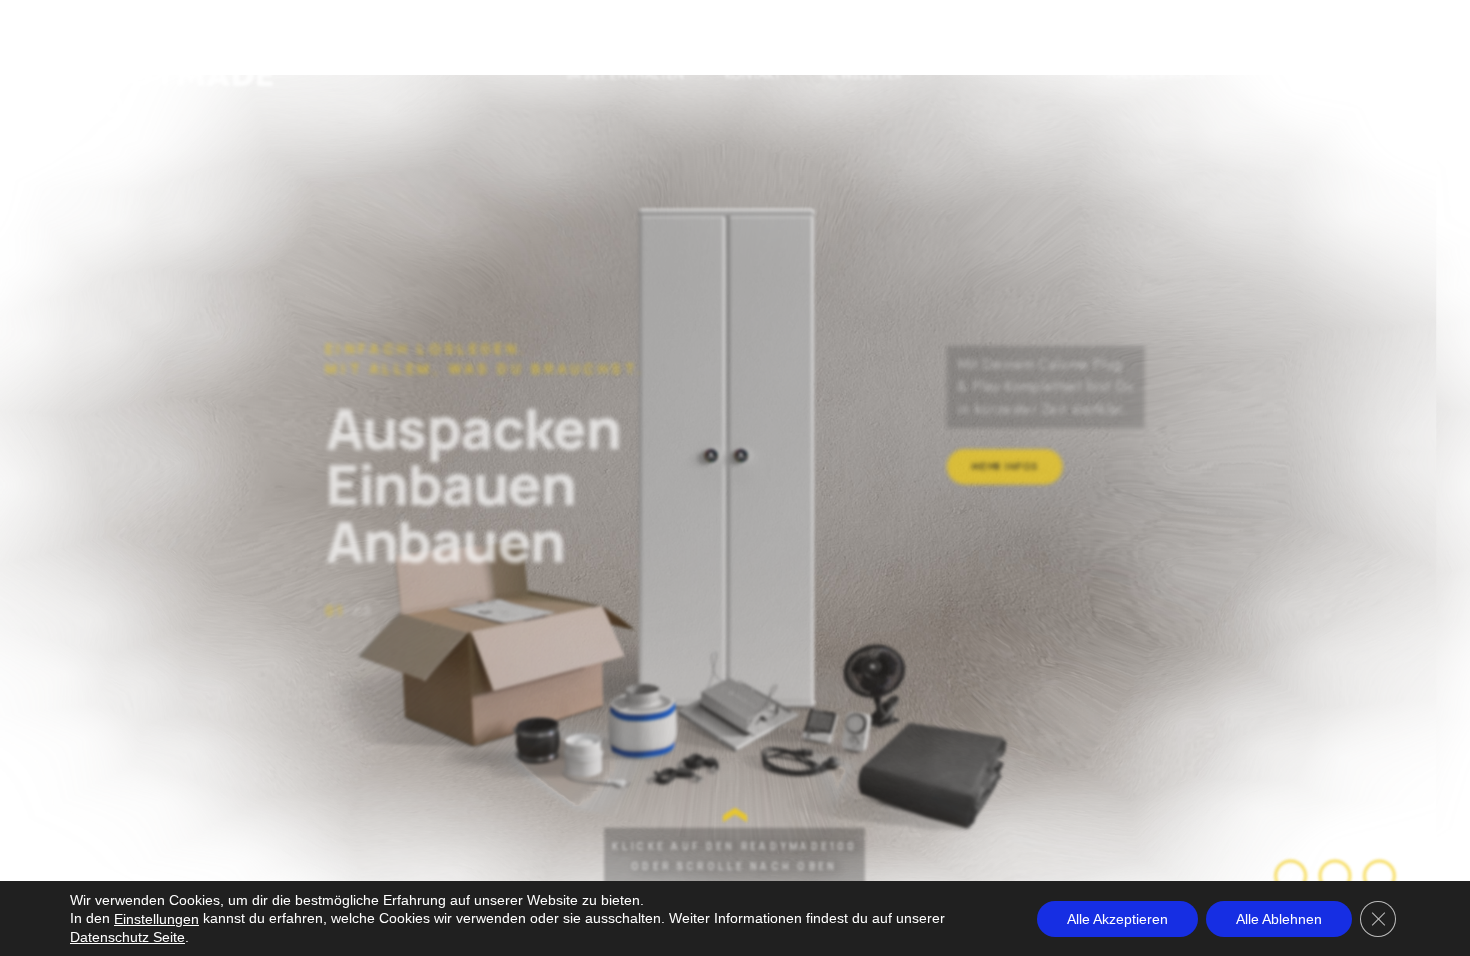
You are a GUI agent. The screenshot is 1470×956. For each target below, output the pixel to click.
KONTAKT (754, 75)
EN (1265, 75)
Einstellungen (156, 919)
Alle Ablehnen (1279, 918)
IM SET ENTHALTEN (617, 75)
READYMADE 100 (177, 92)
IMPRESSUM (1365, 75)
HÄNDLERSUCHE (1157, 75)
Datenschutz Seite (127, 937)
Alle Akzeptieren (1117, 918)
